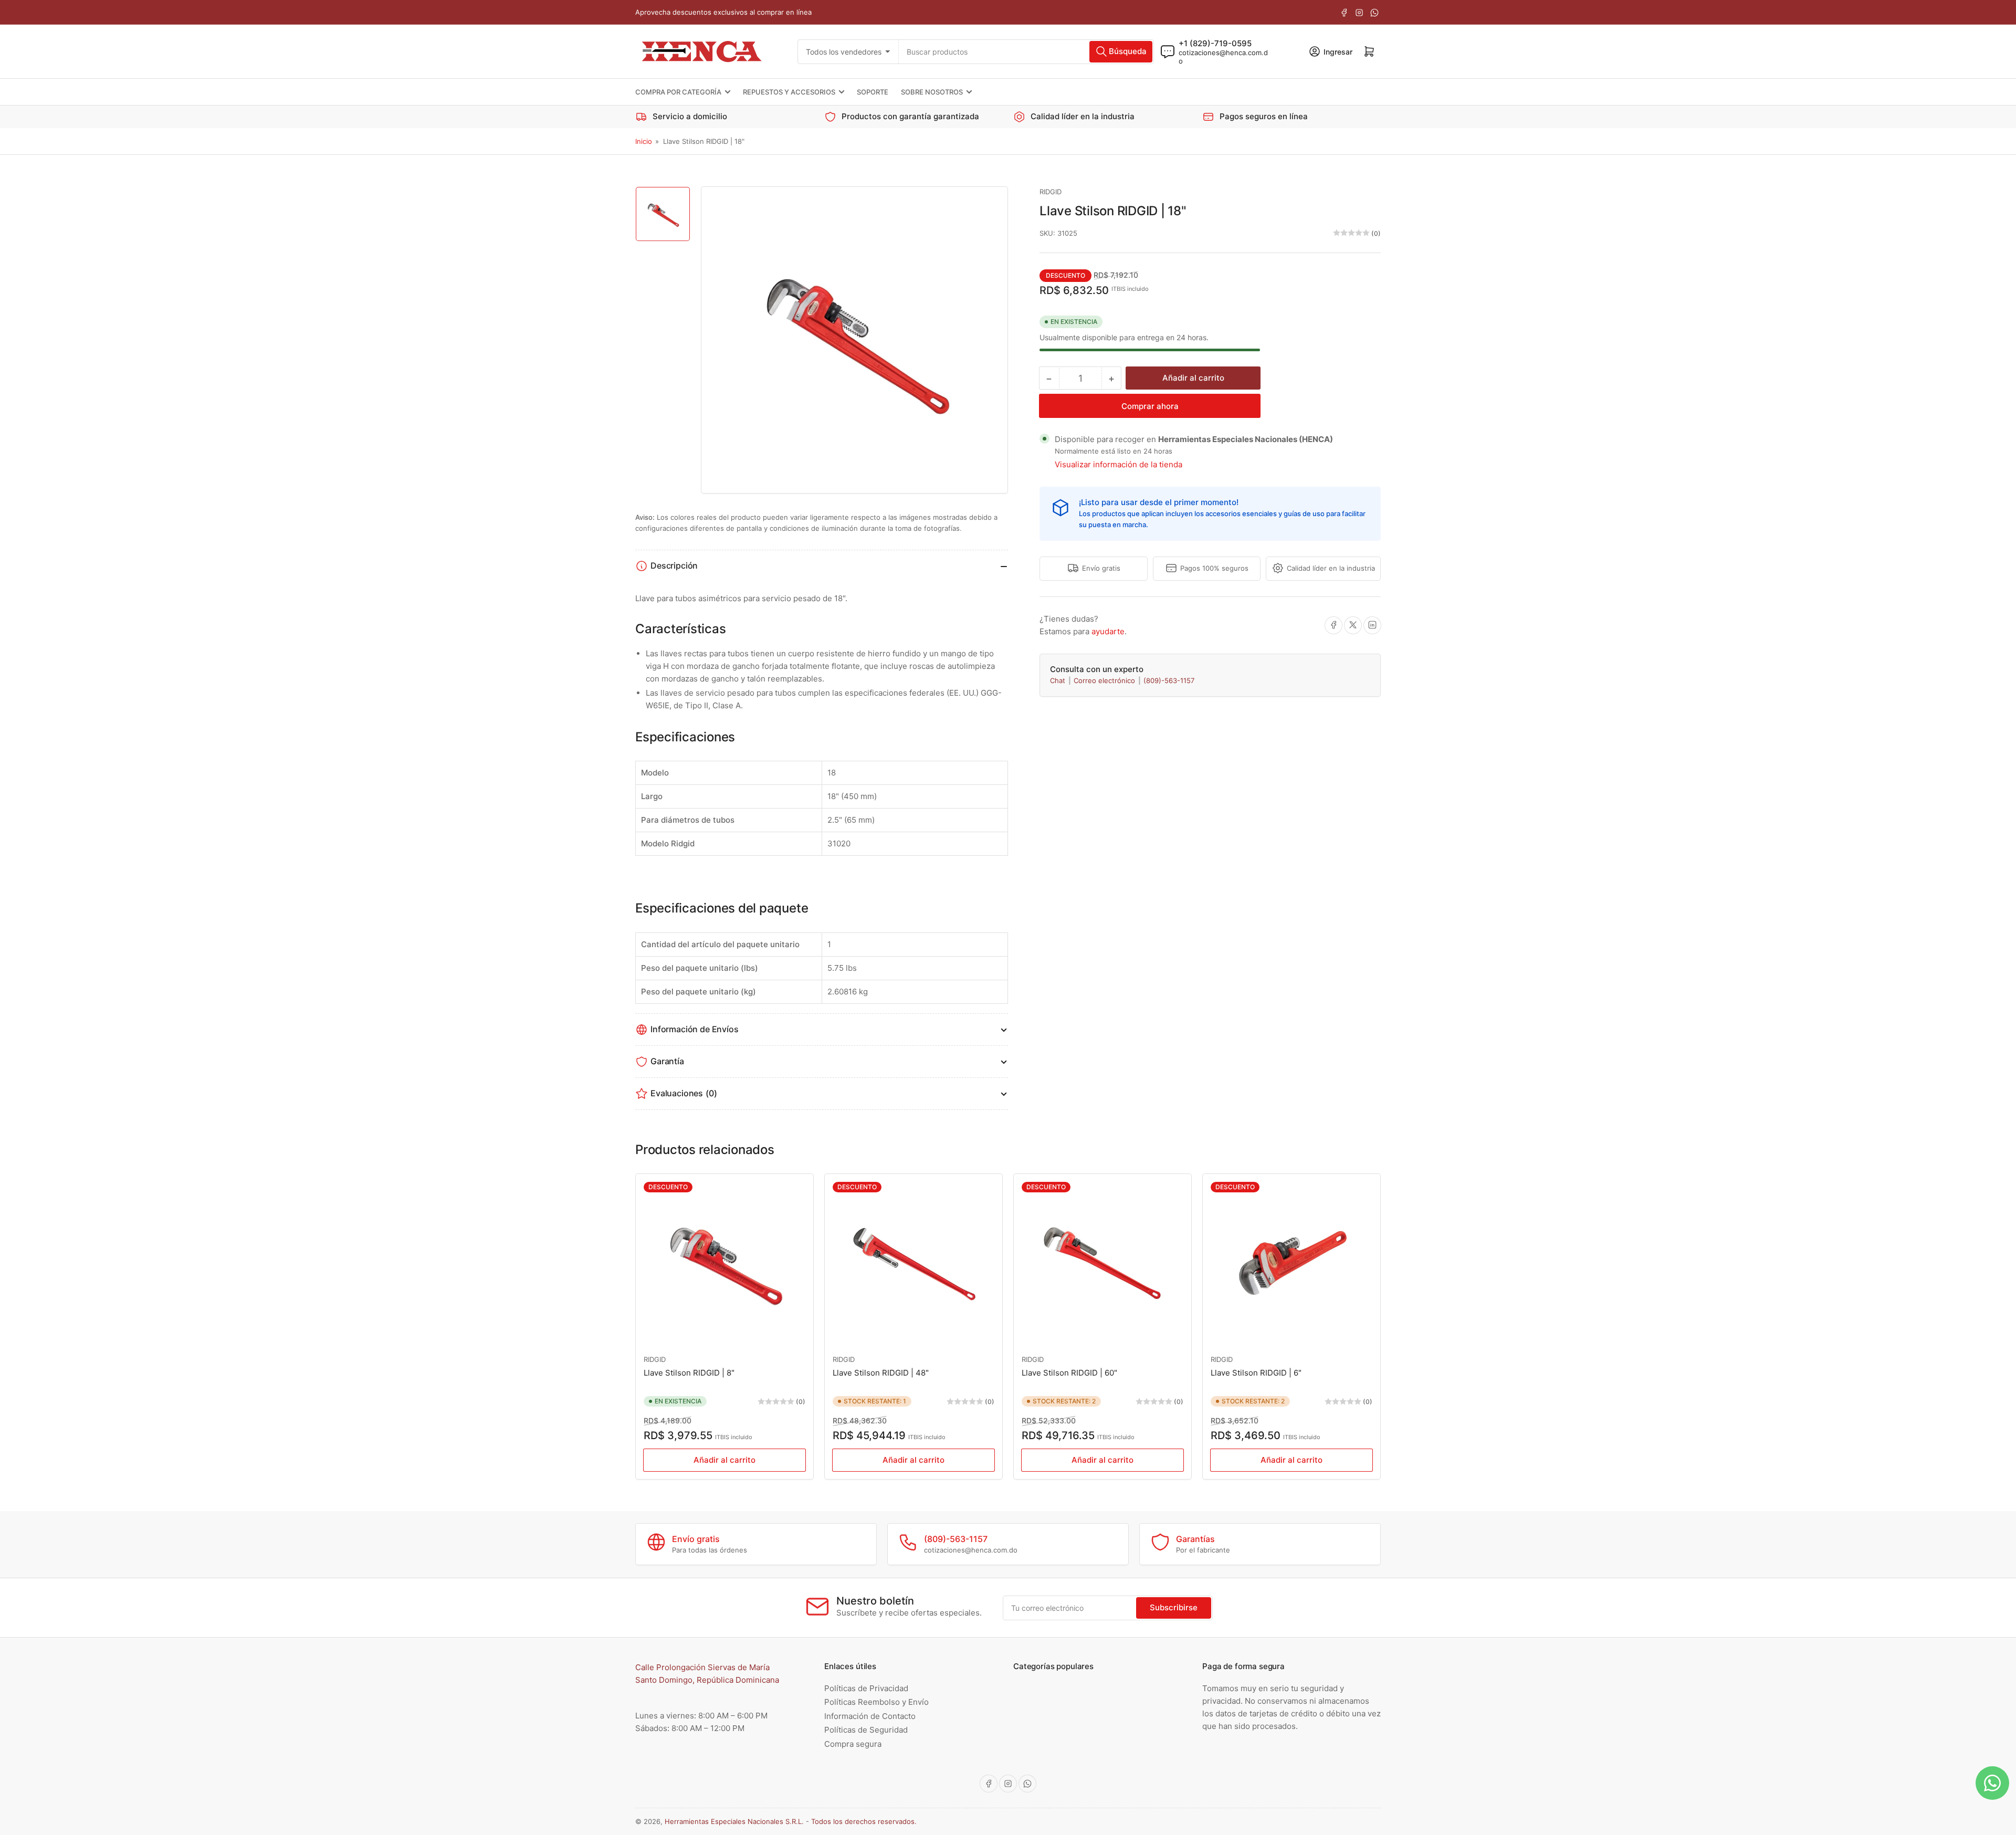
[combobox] (1026, 51)
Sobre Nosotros (932, 92)
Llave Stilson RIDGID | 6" (1256, 1373)
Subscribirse (1174, 1607)
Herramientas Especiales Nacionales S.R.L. (734, 1821)
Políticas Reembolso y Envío (876, 1702)
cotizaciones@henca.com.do (1223, 56)
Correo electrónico (1105, 680)
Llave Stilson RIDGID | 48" (881, 1373)
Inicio (644, 141)
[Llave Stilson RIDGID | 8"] (724, 1263)
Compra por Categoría (678, 92)
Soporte (873, 92)
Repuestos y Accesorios (789, 92)
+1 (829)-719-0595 (1215, 43)
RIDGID (1051, 192)
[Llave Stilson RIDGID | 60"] (1102, 1263)
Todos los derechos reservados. (864, 1821)
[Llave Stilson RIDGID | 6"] (1291, 1263)
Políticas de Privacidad (866, 1688)
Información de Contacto (870, 1716)
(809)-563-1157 (1169, 680)
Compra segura (853, 1744)
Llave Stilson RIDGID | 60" (1069, 1373)
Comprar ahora (1150, 406)
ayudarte (1108, 631)
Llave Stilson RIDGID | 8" (689, 1373)
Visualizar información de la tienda (1119, 464)
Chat (1059, 680)
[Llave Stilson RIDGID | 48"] (913, 1263)
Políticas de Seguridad (866, 1730)
